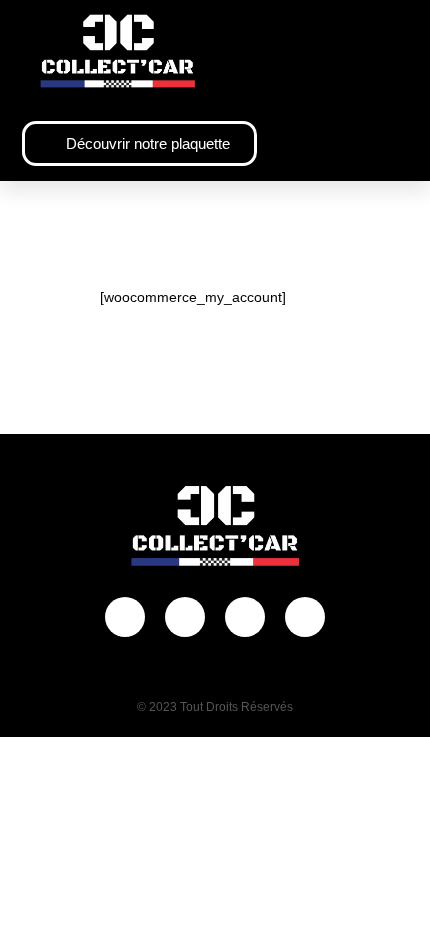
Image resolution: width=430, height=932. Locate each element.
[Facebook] (125, 617)
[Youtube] (245, 617)
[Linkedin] (305, 617)
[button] (395, 52)
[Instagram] (185, 617)
